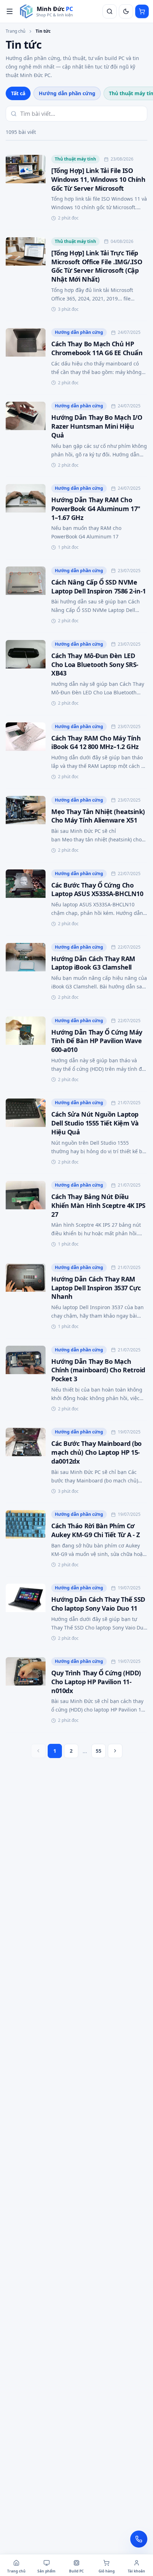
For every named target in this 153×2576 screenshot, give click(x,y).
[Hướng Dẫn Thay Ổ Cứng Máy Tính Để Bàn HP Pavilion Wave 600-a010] (26, 1050)
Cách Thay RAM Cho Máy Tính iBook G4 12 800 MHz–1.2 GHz (96, 742)
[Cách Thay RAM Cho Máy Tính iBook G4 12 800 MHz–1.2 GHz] (26, 752)
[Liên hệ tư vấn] (139, 2539)
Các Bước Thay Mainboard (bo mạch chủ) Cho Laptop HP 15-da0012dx (96, 1452)
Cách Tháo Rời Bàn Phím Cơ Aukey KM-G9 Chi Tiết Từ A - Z (96, 1530)
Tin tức (43, 31)
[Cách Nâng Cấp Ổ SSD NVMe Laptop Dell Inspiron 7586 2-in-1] (26, 596)
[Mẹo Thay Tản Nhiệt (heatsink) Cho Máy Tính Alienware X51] (26, 825)
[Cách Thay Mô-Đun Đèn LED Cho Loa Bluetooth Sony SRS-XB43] (26, 674)
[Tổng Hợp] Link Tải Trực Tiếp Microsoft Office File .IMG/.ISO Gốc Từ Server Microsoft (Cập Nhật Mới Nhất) (97, 266)
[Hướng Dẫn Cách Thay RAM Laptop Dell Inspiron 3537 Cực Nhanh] (26, 1297)
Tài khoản (136, 2571)
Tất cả (18, 93)
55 (99, 1751)
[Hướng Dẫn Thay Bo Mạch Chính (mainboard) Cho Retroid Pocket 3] (26, 1380)
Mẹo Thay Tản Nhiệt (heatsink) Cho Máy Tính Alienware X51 (98, 816)
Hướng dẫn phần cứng (67, 93)
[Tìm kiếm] (110, 11)
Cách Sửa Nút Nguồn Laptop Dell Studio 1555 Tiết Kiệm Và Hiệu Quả (95, 1123)
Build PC (76, 2571)
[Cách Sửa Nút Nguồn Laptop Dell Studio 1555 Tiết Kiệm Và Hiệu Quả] (26, 1132)
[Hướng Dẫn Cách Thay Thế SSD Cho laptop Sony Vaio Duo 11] (26, 1613)
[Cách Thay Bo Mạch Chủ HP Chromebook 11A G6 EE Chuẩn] (26, 358)
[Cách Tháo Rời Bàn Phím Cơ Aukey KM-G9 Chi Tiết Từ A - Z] (26, 1540)
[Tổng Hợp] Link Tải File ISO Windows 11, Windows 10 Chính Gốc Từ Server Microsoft (98, 179)
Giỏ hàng (107, 2571)
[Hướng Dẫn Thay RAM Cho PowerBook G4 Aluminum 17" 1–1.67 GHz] (26, 518)
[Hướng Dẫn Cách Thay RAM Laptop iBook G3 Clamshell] (26, 972)
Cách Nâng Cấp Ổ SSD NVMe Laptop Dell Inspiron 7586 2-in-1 (99, 587)
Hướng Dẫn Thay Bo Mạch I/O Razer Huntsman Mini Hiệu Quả (97, 426)
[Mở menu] (10, 11)
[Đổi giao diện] (126, 11)
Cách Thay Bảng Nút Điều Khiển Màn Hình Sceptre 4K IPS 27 (98, 1205)
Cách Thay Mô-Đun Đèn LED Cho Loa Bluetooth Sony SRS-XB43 (95, 665)
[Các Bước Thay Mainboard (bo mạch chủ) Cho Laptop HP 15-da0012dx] (26, 1462)
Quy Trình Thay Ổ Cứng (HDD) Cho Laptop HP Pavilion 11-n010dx (96, 1682)
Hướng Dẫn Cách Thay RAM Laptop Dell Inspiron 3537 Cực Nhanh (96, 1288)
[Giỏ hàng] (142, 11)
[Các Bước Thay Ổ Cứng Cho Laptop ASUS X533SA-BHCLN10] (26, 899)
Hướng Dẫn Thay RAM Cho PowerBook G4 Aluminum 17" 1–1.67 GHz (96, 509)
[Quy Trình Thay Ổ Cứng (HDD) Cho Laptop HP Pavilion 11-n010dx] (26, 1691)
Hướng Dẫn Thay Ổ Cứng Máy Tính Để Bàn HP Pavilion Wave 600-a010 (97, 1041)
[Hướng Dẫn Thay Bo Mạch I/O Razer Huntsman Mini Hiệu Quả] (26, 436)
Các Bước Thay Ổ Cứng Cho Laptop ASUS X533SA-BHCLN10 (97, 890)
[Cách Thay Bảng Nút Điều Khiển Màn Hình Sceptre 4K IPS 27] (26, 1215)
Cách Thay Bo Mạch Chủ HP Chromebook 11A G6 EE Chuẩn (97, 348)
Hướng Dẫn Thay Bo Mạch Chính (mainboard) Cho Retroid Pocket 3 (98, 1370)
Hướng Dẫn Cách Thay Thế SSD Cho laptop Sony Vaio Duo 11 (98, 1604)
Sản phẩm (46, 2571)
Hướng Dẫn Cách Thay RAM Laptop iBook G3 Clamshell (93, 963)
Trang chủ (15, 31)
